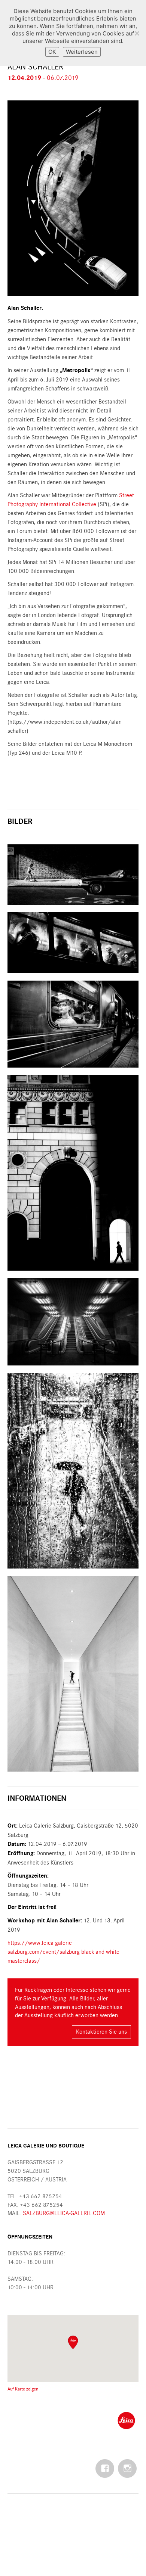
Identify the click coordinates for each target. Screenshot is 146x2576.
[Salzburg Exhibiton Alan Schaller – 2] (73, 1674)
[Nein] (137, 33)
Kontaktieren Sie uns (101, 2032)
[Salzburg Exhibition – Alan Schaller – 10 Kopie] (73, 1322)
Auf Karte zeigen (23, 2389)
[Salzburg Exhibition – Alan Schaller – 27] (73, 1024)
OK (52, 52)
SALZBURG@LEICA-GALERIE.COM (64, 2213)
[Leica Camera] (126, 2420)
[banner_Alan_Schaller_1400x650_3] (73, 875)
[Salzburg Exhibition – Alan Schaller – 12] (73, 1173)
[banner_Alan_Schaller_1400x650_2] (73, 943)
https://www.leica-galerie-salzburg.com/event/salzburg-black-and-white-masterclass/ (64, 1952)
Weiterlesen (82, 52)
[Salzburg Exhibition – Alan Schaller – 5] (73, 1471)
